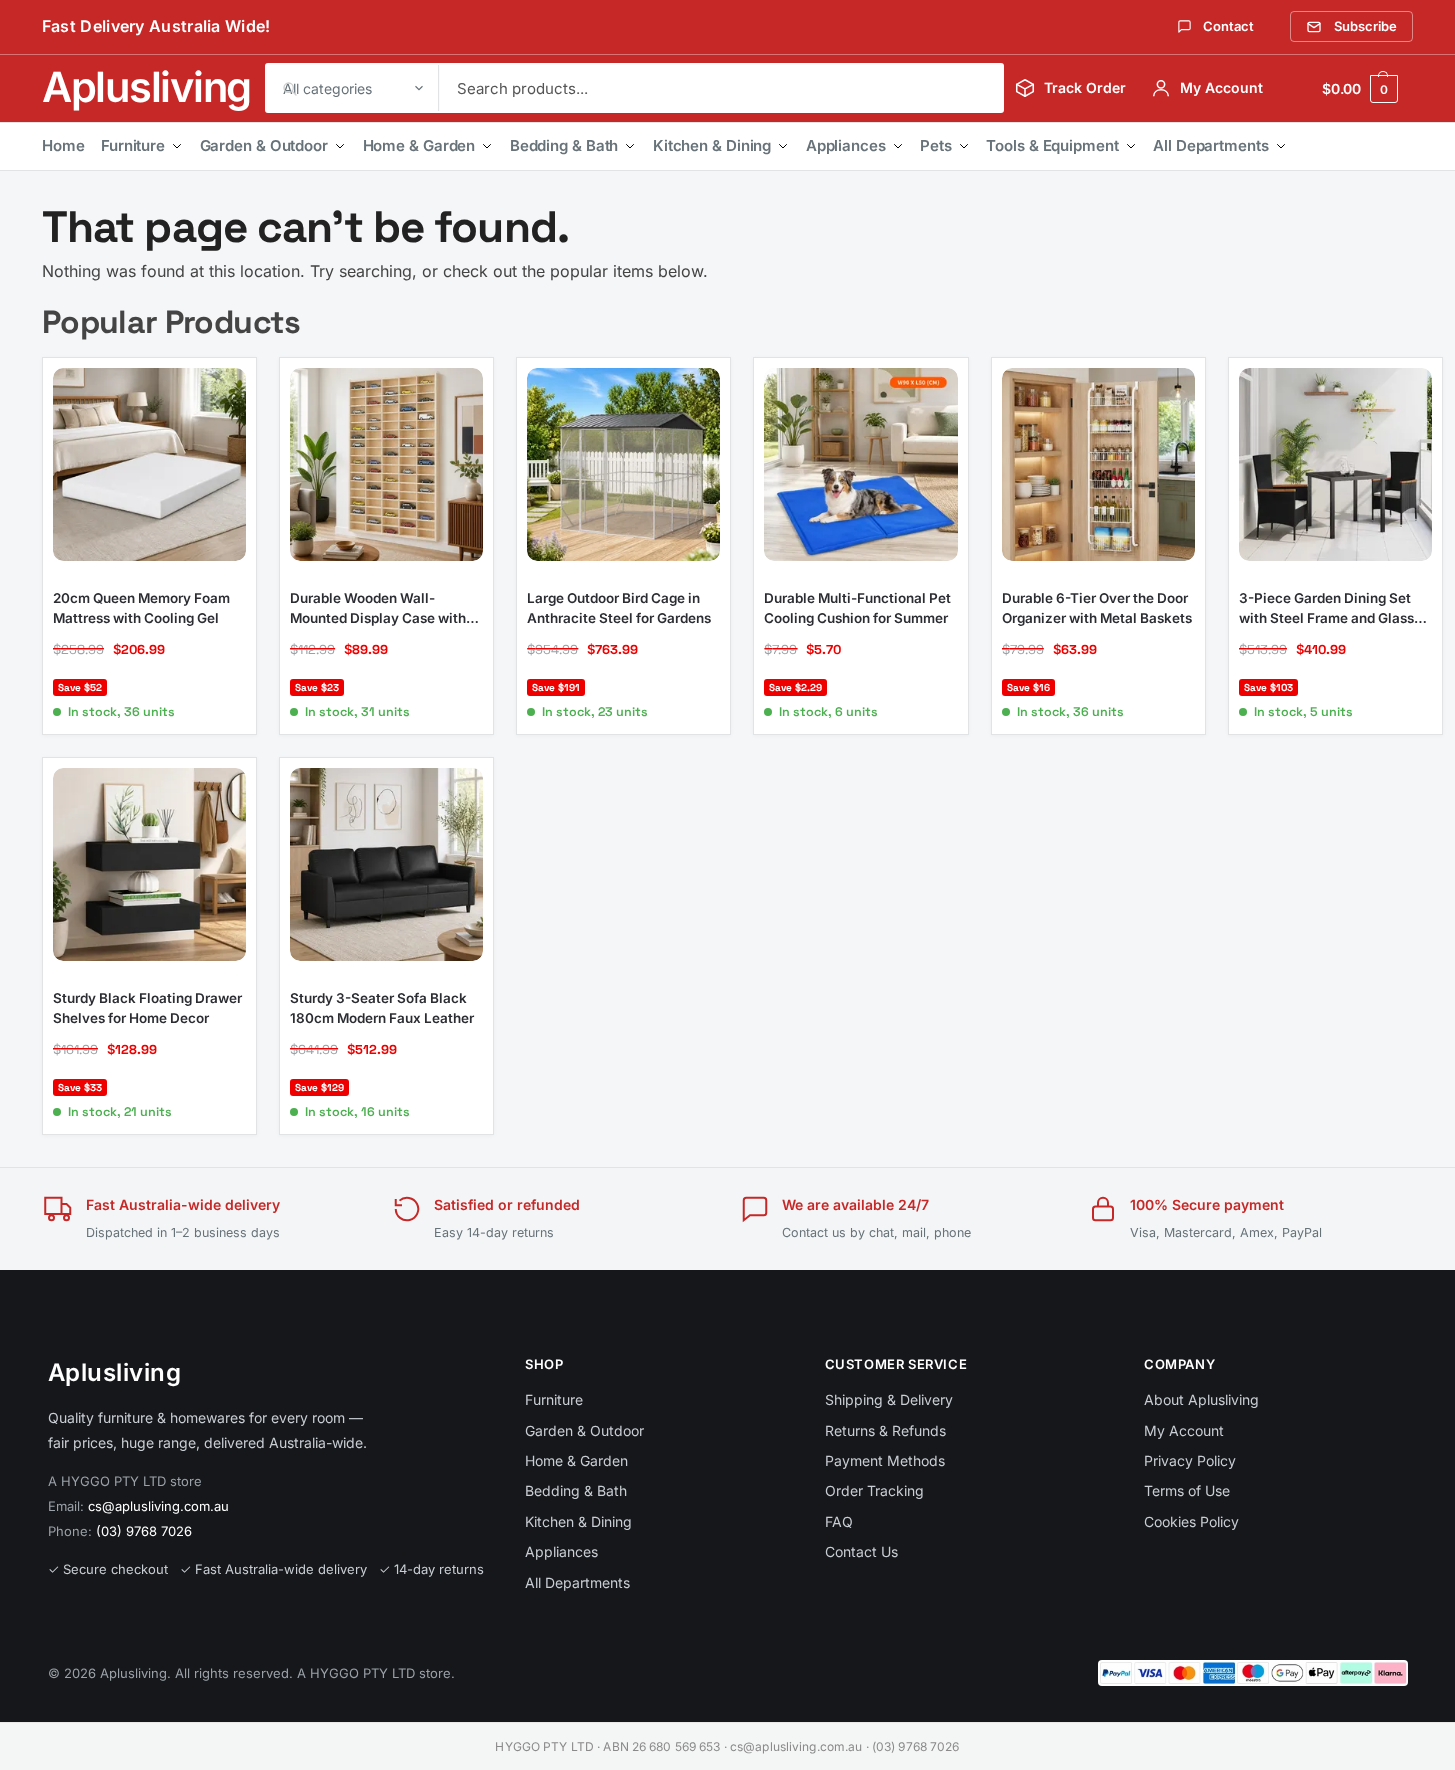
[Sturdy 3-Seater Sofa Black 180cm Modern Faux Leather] (386, 864)
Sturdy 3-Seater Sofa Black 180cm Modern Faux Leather (382, 1008)
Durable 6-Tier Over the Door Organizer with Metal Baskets (1097, 608)
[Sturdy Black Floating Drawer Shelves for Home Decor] (149, 864)
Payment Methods (885, 1460)
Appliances (846, 145)
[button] (1360, 88)
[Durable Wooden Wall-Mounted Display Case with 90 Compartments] (386, 464)
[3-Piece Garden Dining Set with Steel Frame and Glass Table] (1335, 464)
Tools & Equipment (1052, 145)
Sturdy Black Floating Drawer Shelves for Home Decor (147, 1008)
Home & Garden (419, 145)
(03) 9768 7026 (144, 1531)
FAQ (839, 1521)
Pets (936, 145)
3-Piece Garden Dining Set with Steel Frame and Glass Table (1326, 609)
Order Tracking (874, 1490)
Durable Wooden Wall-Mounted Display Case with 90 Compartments (378, 609)
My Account (1184, 1430)
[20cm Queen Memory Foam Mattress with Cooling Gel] (149, 464)
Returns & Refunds (885, 1430)
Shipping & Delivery (889, 1399)
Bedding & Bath (564, 145)
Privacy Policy (1190, 1460)
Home (63, 145)
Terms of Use (1187, 1490)
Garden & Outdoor (264, 145)
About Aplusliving (1201, 1399)
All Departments (1211, 145)
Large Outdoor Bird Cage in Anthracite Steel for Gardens (619, 608)
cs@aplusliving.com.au (158, 1506)
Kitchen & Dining (712, 145)
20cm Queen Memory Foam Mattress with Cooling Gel (141, 608)
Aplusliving (146, 87)
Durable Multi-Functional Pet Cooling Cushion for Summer (857, 608)
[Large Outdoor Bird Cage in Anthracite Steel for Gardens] (623, 464)
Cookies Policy (1191, 1521)
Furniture (133, 145)
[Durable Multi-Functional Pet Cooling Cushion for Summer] (860, 464)
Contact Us (861, 1551)
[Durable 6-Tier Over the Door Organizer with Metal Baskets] (1098, 464)
